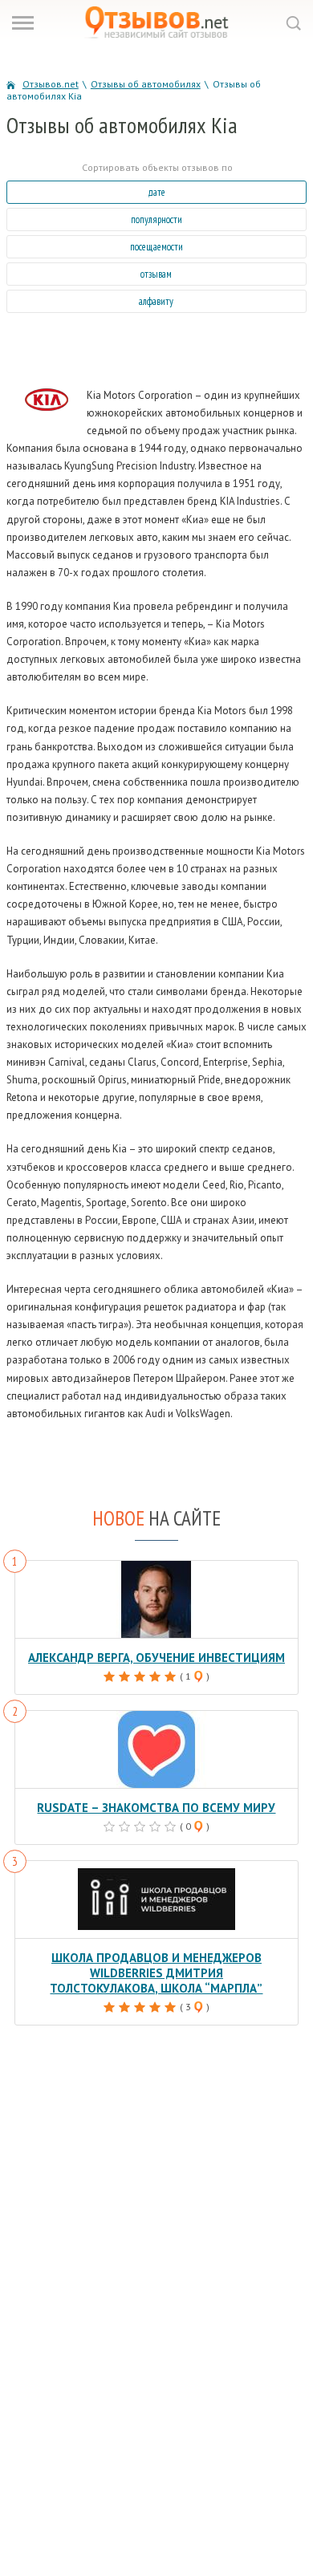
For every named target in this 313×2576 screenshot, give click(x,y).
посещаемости (156, 247)
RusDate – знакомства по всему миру (156, 1808)
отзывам (156, 274)
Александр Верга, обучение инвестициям (156, 1658)
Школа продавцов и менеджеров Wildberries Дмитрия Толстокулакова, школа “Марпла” (156, 1973)
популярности (156, 219)
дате (156, 192)
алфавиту (156, 301)
